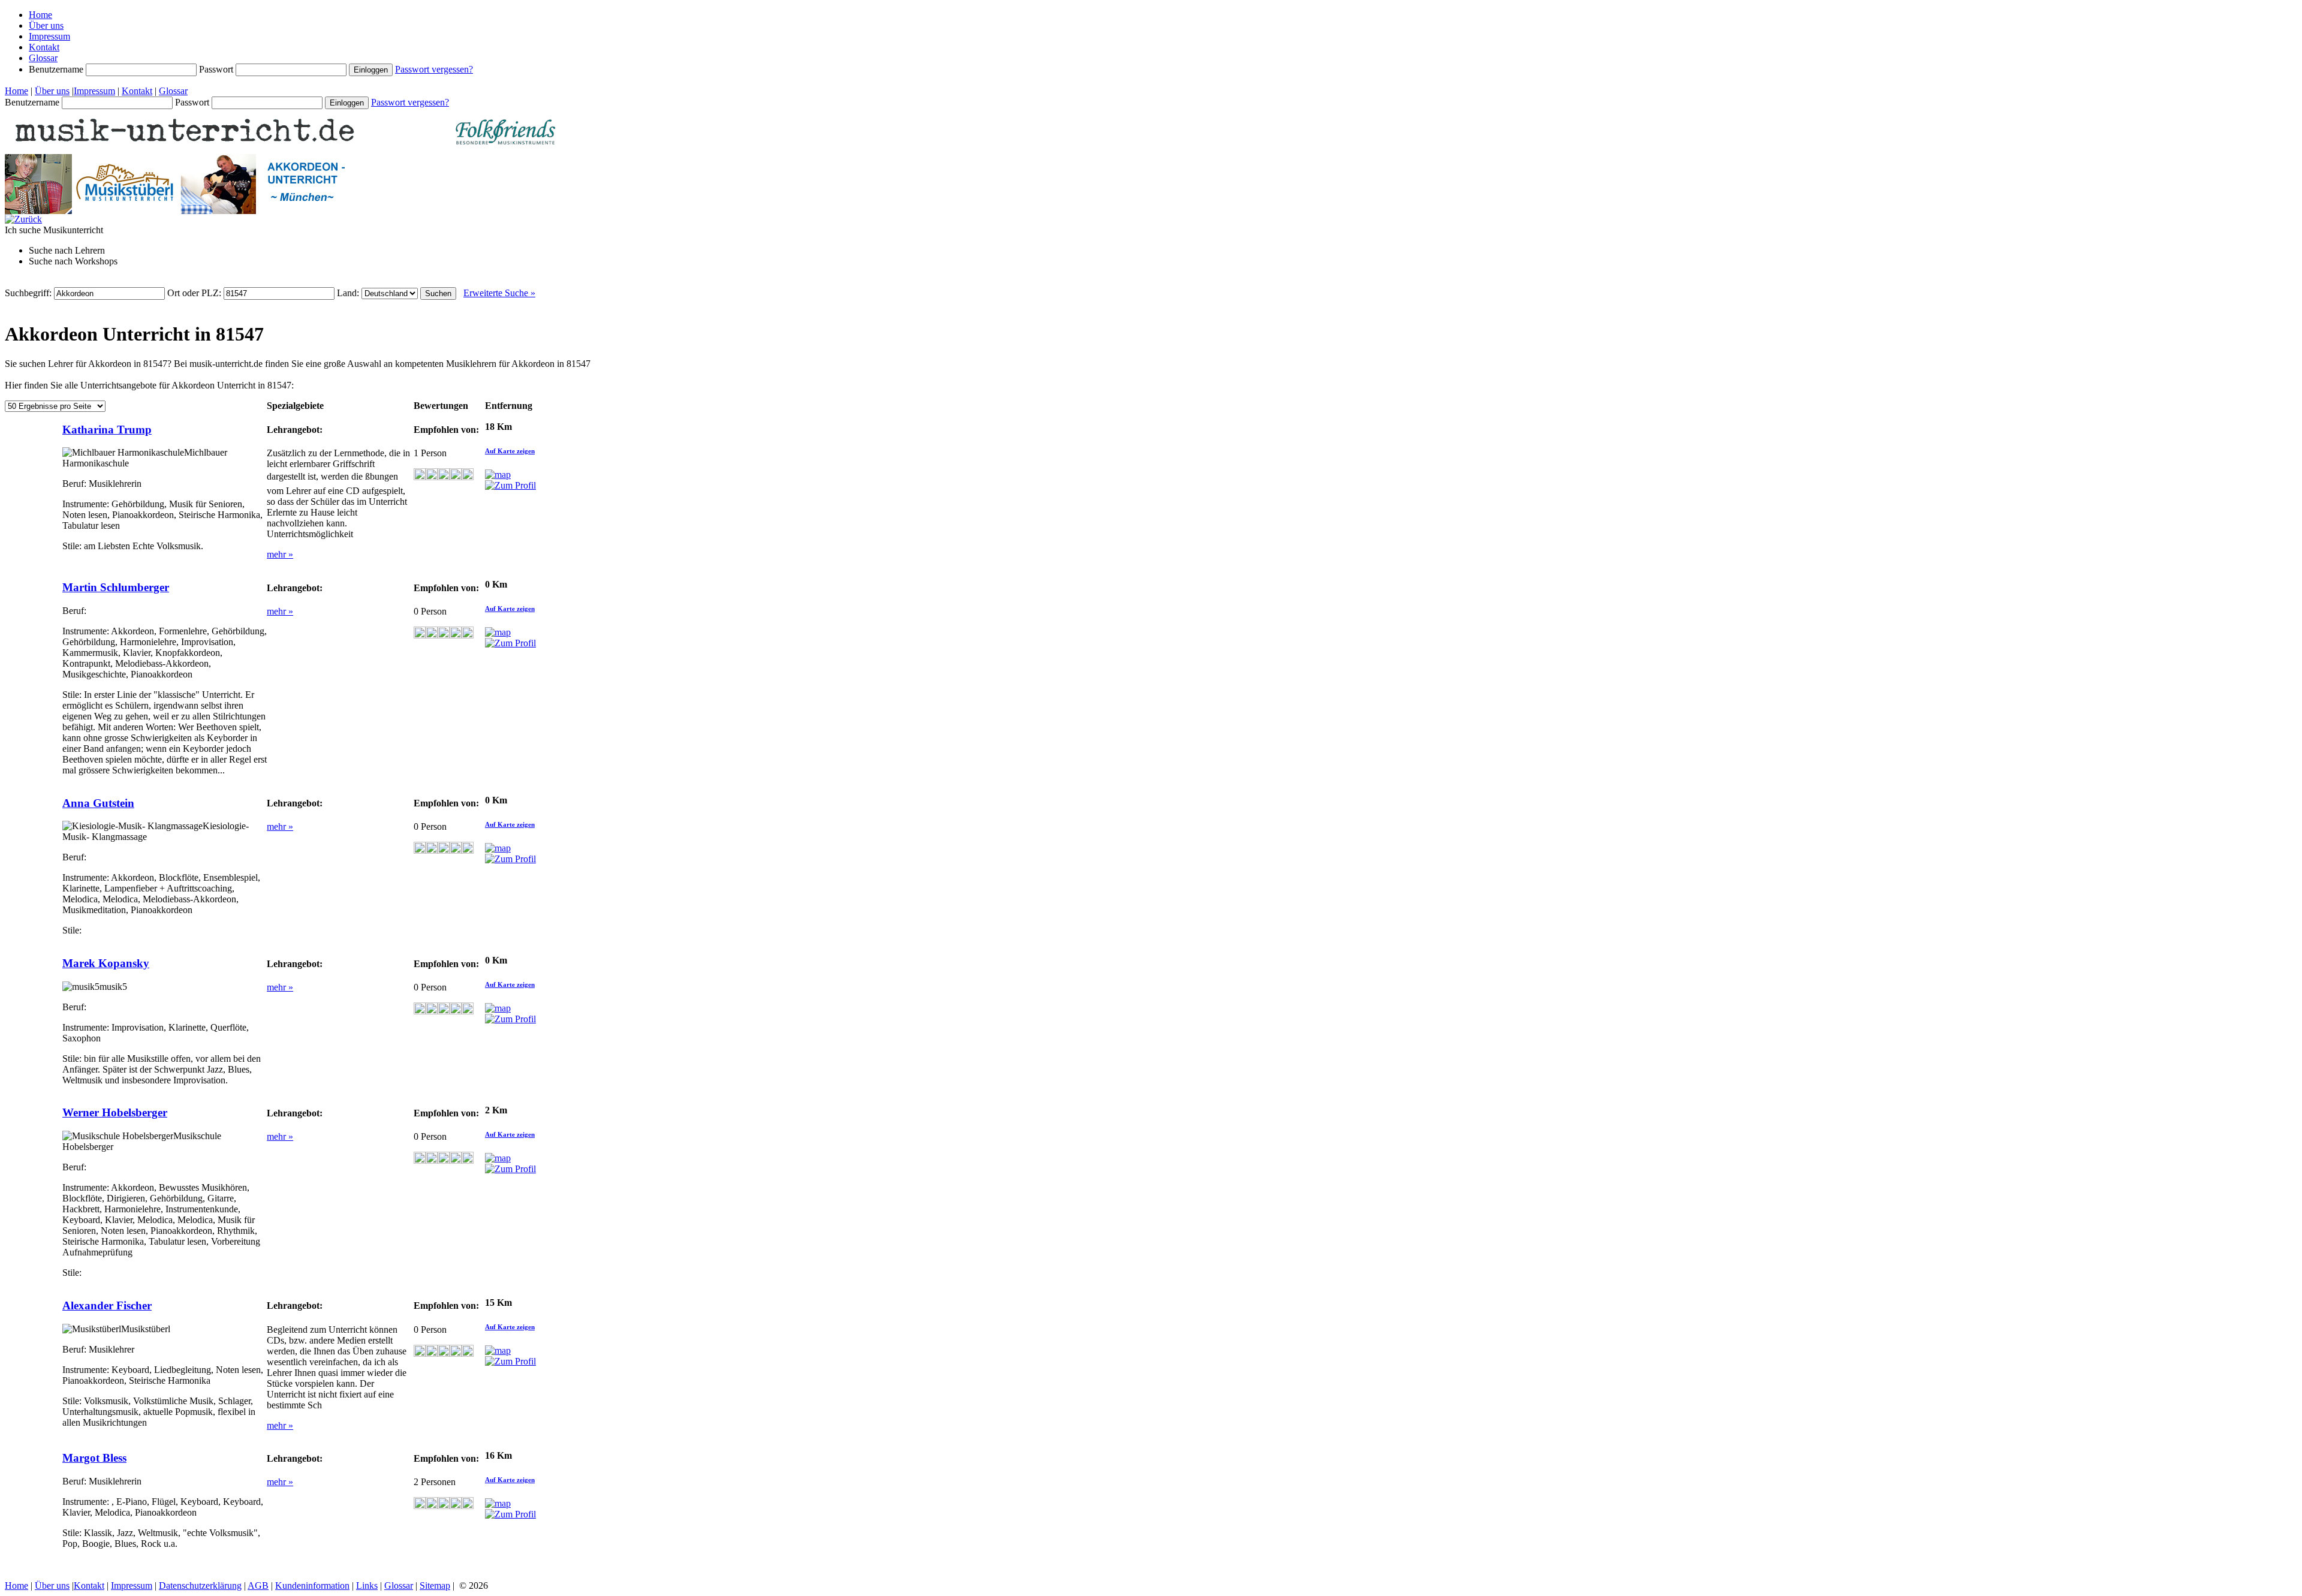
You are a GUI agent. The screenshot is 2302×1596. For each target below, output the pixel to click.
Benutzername (57, 69)
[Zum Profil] (510, 485)
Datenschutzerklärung (200, 1586)
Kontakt (44, 47)
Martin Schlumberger (116, 587)
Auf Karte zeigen (510, 451)
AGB (258, 1586)
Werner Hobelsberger (115, 1112)
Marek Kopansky (106, 963)
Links (367, 1586)
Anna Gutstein (98, 803)
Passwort (217, 69)
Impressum (49, 36)
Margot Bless (94, 1458)
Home (40, 15)
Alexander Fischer (107, 1306)
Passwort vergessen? (434, 69)
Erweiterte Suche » (499, 293)
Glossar (43, 58)
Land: (349, 293)
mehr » (280, 554)
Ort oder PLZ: (195, 293)
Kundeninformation (312, 1586)
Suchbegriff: (29, 293)
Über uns (46, 25)
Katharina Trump (107, 430)
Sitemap (435, 1586)
